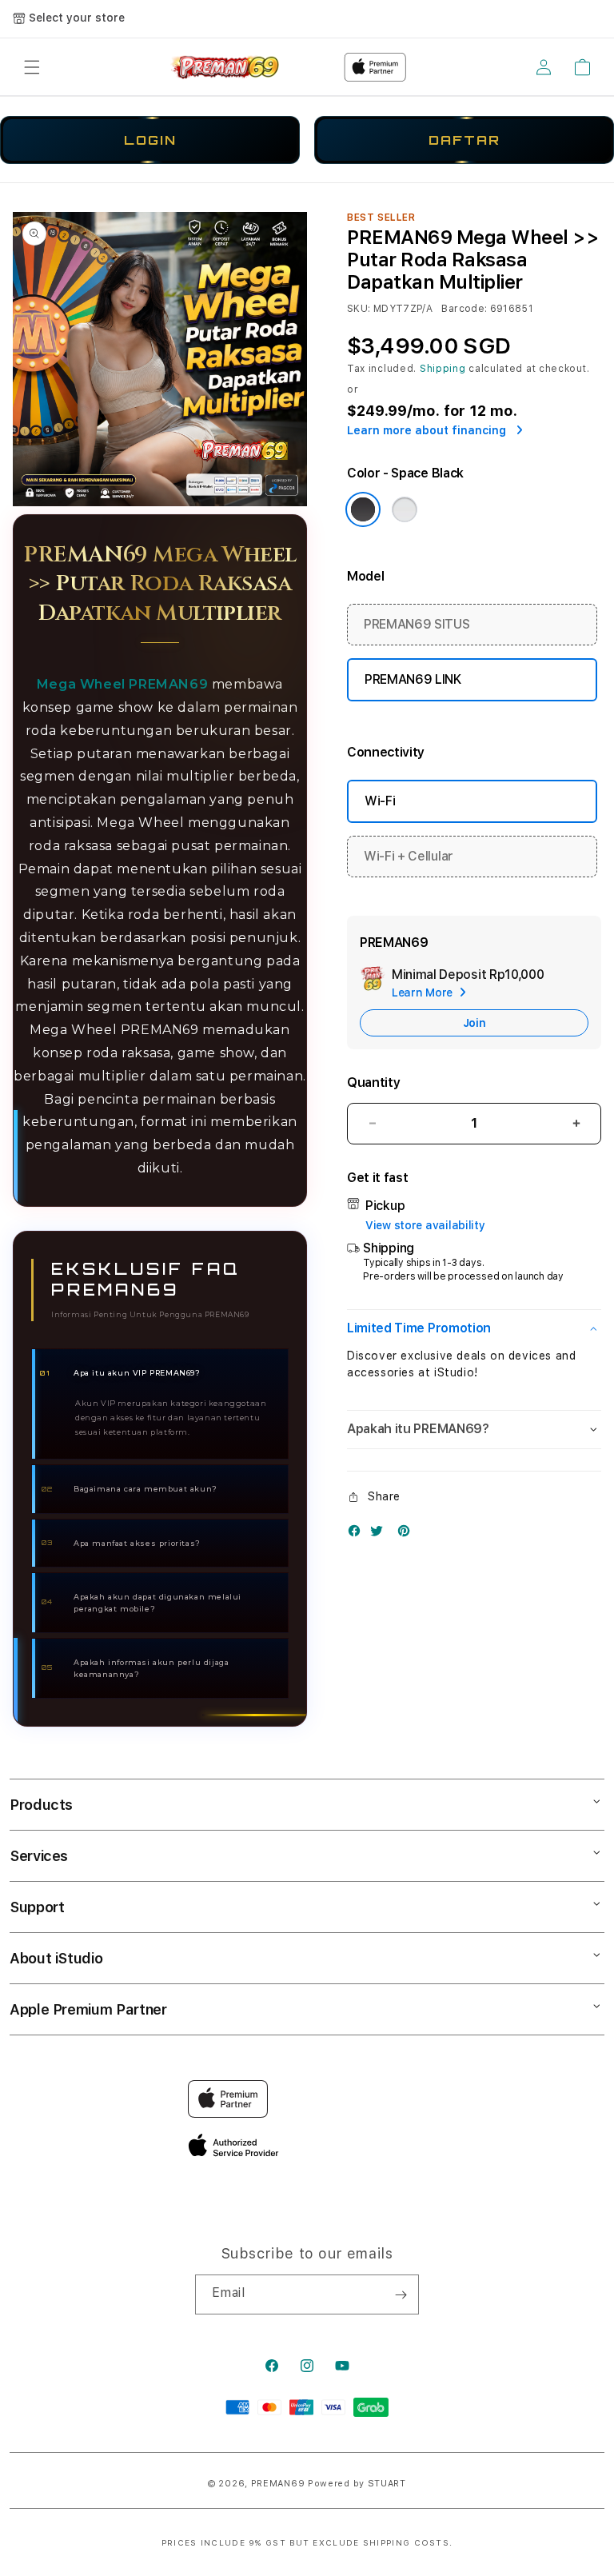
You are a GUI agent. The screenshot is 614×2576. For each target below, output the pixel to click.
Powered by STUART (357, 2484)
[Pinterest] (408, 1534)
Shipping (443, 369)
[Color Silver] (405, 509)
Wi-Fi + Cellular (409, 856)
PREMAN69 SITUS (417, 624)
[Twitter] (381, 1534)
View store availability (425, 1225)
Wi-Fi (380, 801)
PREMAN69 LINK (413, 679)
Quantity (373, 1082)
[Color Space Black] (363, 509)
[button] (32, 67)
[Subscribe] (401, 2294)
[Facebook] (358, 1534)
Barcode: (464, 309)
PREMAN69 (278, 2484)
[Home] (226, 67)
